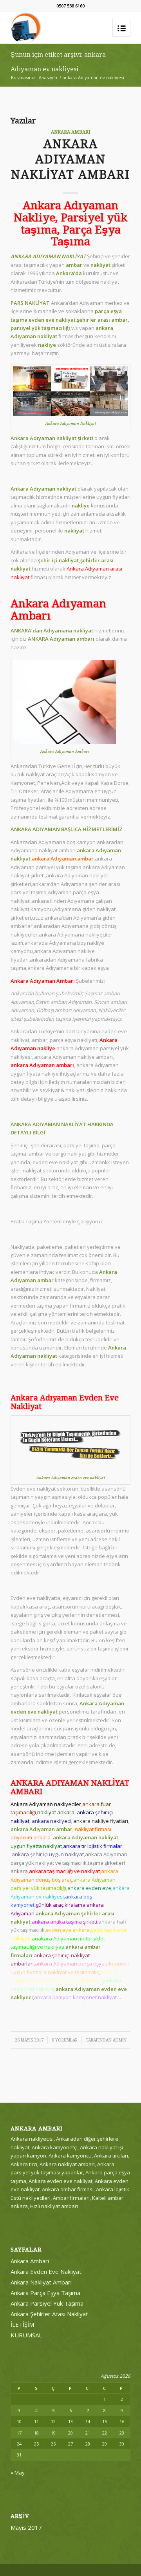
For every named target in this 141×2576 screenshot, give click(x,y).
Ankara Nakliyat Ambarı (41, 2282)
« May (18, 2473)
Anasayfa (48, 77)
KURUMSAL (26, 2335)
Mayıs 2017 (26, 2527)
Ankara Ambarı (71, 132)
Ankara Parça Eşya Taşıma (45, 2293)
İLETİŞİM (22, 2324)
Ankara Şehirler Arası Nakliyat (49, 2314)
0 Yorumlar (65, 2040)
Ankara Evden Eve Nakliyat (46, 2272)
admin (120, 2040)
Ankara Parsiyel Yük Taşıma (47, 2303)
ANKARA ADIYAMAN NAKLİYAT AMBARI (70, 159)
